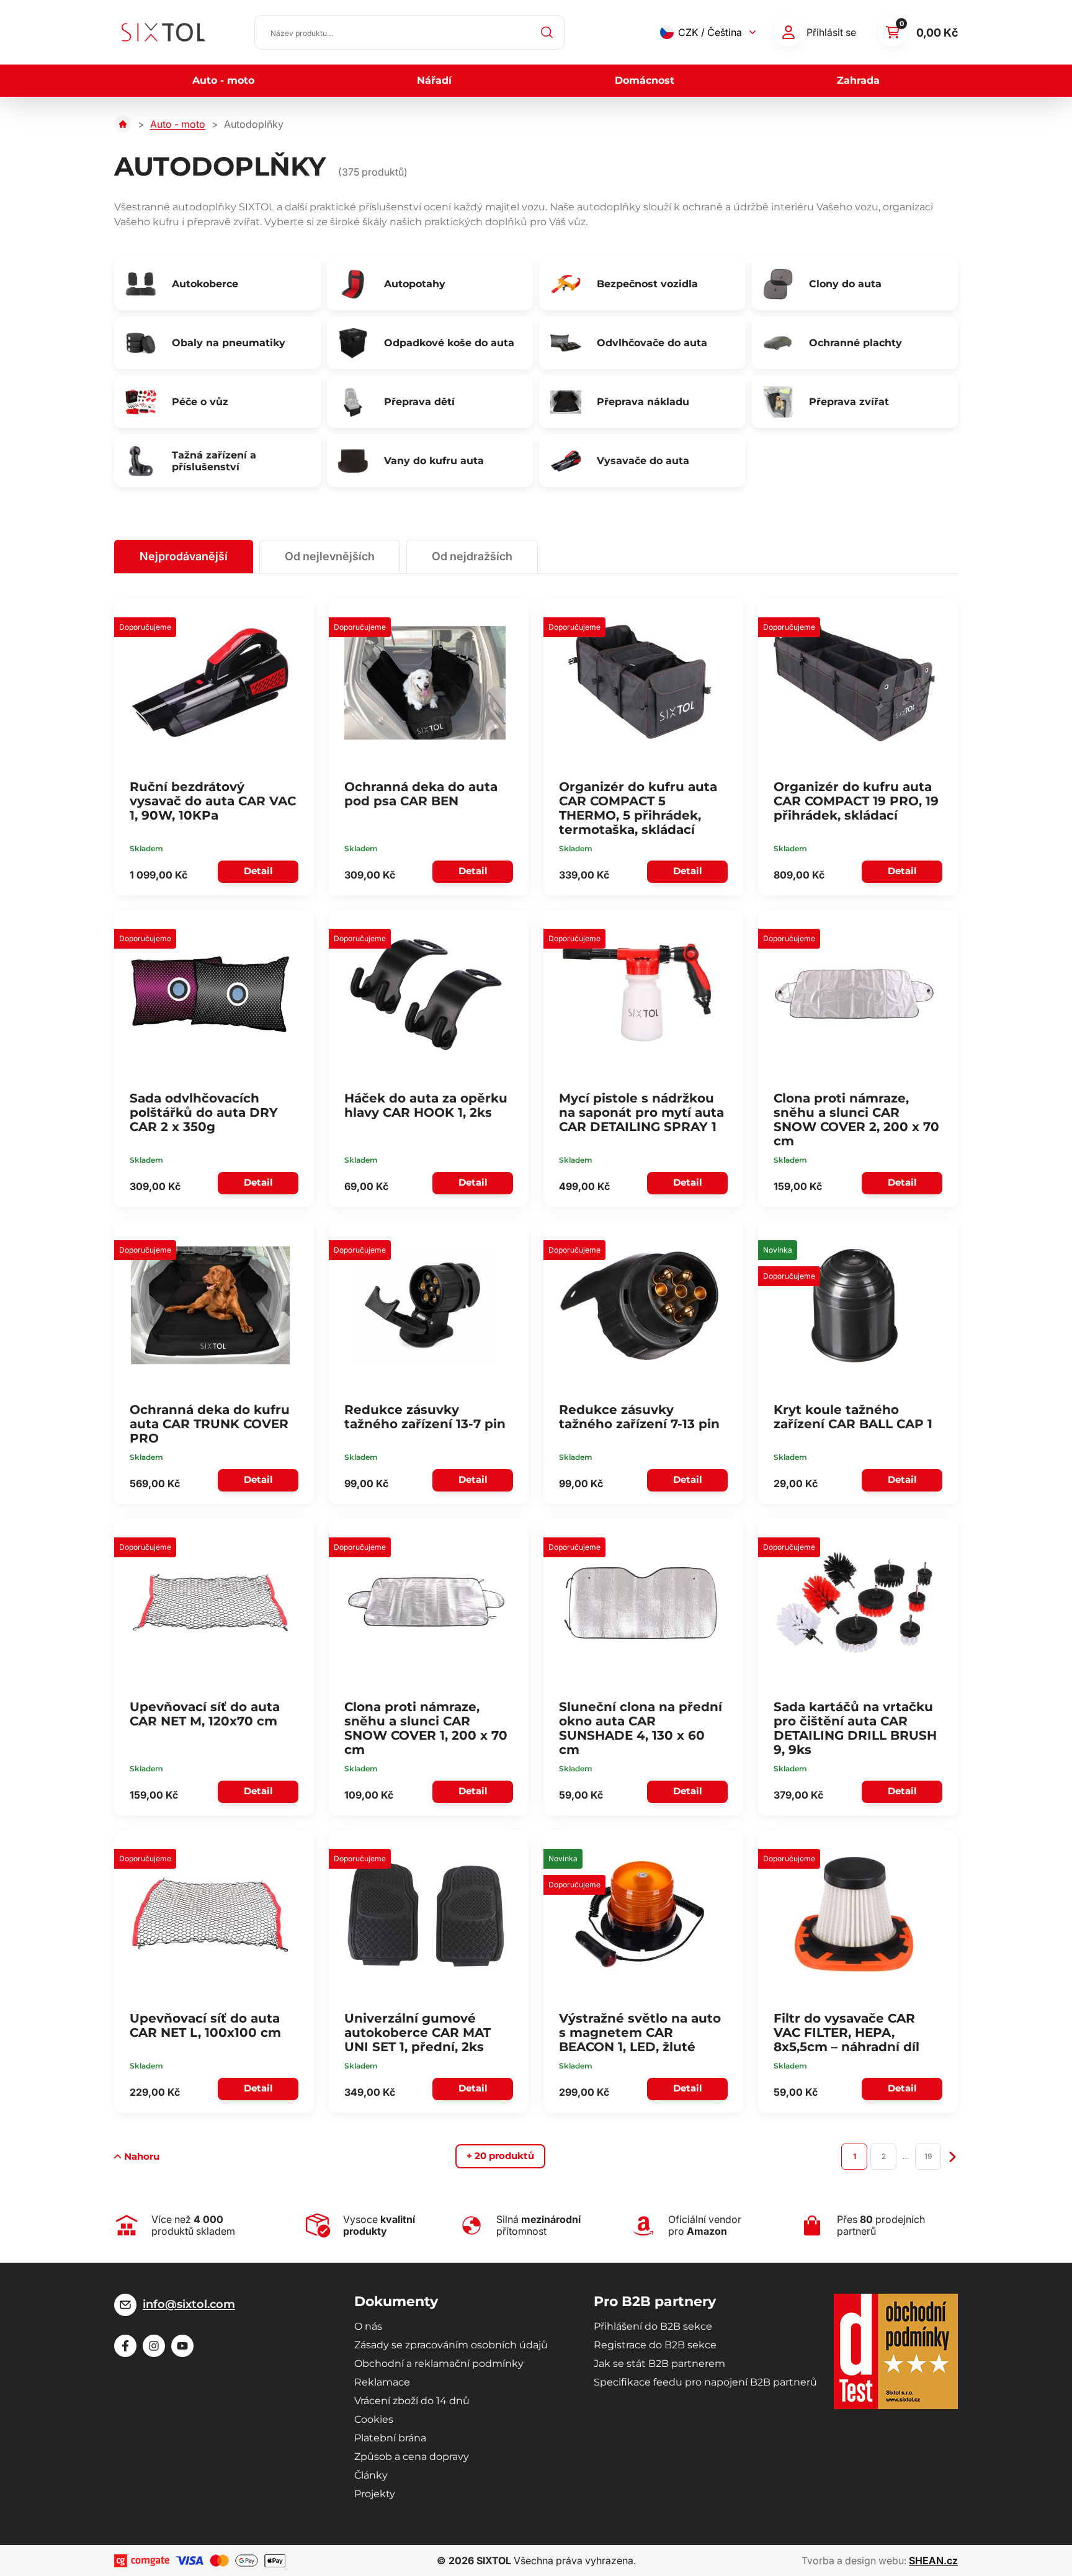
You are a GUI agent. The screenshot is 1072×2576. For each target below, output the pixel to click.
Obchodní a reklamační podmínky (439, 2364)
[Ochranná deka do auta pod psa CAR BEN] (425, 682)
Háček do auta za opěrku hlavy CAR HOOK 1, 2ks (426, 1105)
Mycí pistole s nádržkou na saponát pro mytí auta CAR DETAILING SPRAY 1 (641, 1112)
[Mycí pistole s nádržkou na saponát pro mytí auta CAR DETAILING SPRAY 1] (640, 994)
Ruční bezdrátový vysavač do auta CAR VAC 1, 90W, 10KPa (213, 801)
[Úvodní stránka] (123, 124)
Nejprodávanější (184, 556)
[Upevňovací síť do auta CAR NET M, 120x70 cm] (210, 1603)
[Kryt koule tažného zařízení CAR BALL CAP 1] (854, 1305)
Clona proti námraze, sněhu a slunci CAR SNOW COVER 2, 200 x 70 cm (856, 1120)
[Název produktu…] (409, 32)
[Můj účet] (788, 32)
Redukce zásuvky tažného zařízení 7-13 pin (639, 1417)
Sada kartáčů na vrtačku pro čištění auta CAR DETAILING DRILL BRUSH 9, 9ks (855, 1728)
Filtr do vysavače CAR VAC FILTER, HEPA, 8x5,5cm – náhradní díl (846, 2033)
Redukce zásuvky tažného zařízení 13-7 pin (425, 1417)
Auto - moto (223, 80)
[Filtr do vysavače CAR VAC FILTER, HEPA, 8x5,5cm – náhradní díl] (854, 1914)
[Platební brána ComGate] (142, 2561)
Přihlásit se (831, 32)
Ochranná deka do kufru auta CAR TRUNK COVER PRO (210, 1424)
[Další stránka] (953, 2156)
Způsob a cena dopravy (412, 2457)
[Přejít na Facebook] (125, 2346)
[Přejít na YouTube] (182, 2346)
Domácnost (645, 80)
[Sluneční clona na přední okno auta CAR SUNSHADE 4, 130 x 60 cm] (640, 1603)
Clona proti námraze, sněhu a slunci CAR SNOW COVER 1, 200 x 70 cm (426, 1728)
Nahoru (142, 2156)
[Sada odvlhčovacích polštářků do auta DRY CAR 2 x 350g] (210, 994)
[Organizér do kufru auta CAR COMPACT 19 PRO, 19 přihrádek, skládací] (854, 682)
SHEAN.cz (933, 2560)
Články (371, 2475)
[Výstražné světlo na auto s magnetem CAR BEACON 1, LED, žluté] (640, 1914)
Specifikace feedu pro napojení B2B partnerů (705, 2382)
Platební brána (390, 2438)
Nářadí (434, 80)
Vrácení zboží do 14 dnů (412, 2401)
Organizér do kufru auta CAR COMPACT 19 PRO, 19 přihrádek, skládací (856, 801)
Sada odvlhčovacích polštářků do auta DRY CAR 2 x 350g (204, 1112)
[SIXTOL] (163, 32)
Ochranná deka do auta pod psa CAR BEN (421, 794)
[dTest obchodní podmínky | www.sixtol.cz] (896, 2351)
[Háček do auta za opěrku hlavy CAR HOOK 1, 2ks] (425, 994)
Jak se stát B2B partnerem (659, 2364)
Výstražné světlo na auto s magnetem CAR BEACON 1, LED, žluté (640, 2033)
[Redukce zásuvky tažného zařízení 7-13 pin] (640, 1305)
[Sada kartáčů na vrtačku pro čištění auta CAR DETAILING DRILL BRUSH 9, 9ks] (854, 1603)
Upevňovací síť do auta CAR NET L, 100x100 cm (205, 2025)
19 (928, 2156)
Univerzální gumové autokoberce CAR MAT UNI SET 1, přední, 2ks (418, 2033)
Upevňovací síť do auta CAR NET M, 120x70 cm (205, 1714)
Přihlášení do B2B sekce (653, 2326)
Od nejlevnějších (330, 556)
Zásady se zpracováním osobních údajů (451, 2345)
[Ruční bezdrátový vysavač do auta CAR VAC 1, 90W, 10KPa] (210, 682)
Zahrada (858, 80)
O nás (368, 2326)
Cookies (374, 2419)
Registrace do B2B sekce (655, 2345)
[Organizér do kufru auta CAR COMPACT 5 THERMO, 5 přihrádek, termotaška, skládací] (640, 682)
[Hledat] (547, 32)
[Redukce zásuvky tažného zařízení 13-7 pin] (425, 1305)
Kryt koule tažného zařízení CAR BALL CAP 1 (853, 1417)
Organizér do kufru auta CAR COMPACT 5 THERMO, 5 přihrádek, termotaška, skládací (638, 808)
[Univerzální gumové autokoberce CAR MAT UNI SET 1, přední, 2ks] (425, 1914)
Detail (258, 871)
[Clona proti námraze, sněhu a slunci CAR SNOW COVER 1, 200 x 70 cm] (425, 1603)
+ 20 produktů (500, 2156)
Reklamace (382, 2382)
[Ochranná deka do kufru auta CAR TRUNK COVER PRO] (210, 1305)
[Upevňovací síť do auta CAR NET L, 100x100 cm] (210, 1914)
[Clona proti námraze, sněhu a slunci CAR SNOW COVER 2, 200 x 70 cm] (854, 994)
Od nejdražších (472, 556)
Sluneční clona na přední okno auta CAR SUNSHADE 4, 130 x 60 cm (641, 1728)
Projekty (375, 2494)
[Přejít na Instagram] (154, 2346)
